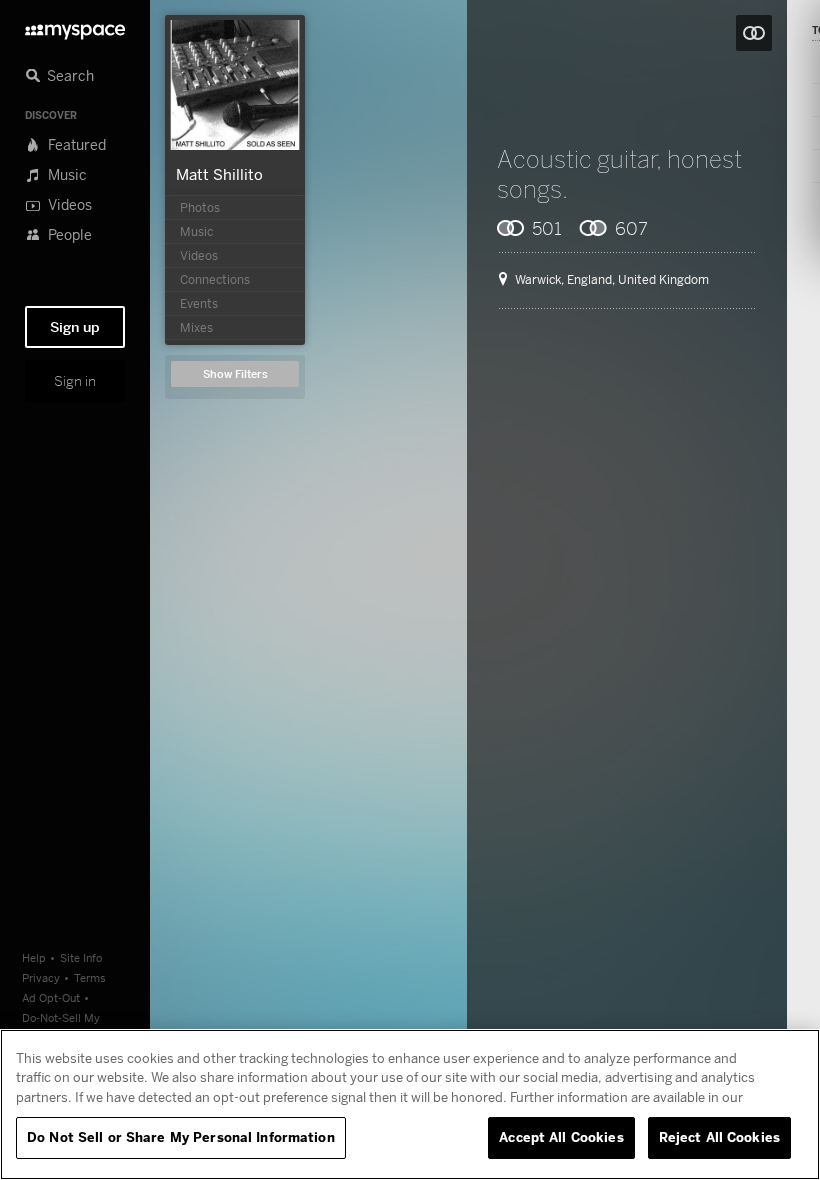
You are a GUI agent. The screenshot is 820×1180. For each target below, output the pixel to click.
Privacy (41, 977)
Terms (90, 977)
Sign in (75, 381)
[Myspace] (75, 26)
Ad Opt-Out (51, 997)
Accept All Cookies (561, 1137)
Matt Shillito (219, 174)
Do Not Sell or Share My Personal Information (181, 1137)
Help (34, 957)
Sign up (75, 327)
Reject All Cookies (719, 1137)
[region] (410, 1104)
